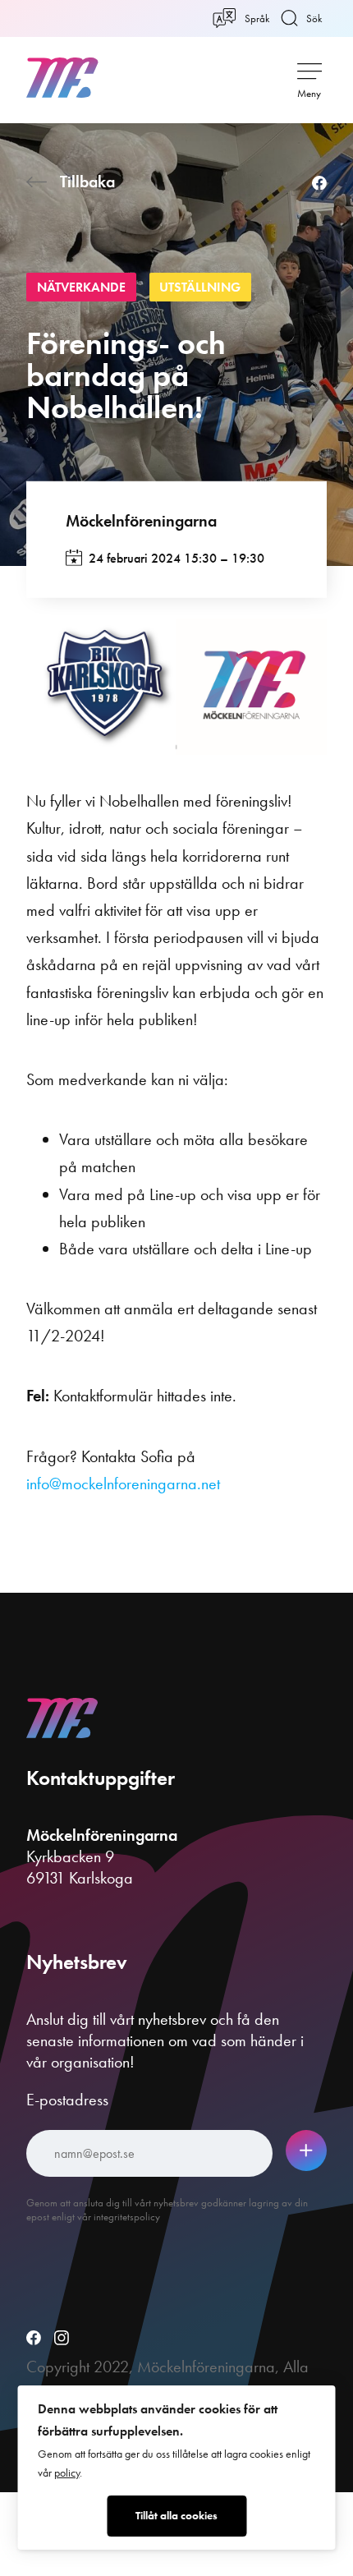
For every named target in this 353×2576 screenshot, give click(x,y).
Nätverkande (81, 287)
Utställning (200, 287)
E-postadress (67, 2100)
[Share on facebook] (319, 184)
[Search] (287, 77)
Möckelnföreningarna (141, 521)
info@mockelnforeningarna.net (123, 1483)
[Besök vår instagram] (62, 2339)
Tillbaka (87, 182)
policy (67, 2473)
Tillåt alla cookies (176, 2516)
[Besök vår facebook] (34, 2339)
